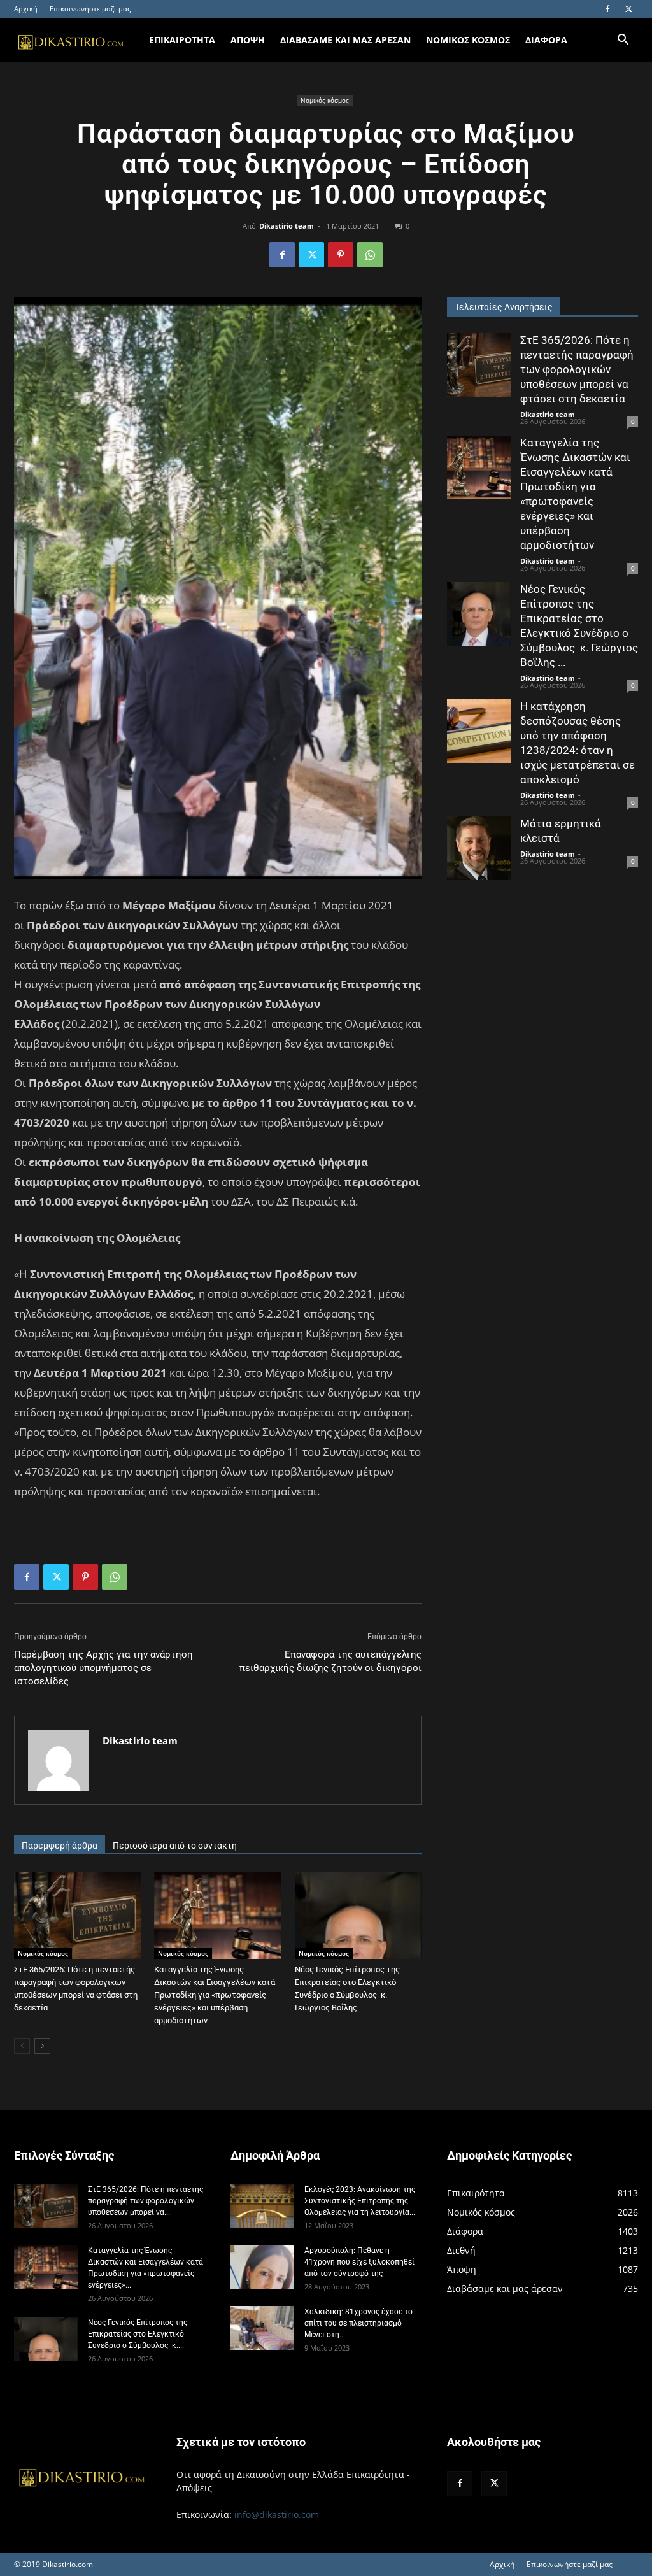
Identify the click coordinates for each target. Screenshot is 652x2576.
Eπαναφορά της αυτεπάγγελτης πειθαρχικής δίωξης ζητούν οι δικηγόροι (330, 1661)
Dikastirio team (287, 226)
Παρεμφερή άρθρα (60, 1846)
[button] (623, 41)
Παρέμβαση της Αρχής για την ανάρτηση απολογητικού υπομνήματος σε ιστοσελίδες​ (103, 1668)
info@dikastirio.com (277, 2515)
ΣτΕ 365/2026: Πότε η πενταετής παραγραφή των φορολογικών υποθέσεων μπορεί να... (145, 2201)
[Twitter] (628, 9)
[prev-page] (22, 2046)
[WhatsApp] (370, 255)
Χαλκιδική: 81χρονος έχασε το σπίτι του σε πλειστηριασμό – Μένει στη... (358, 2323)
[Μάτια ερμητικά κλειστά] (479, 848)
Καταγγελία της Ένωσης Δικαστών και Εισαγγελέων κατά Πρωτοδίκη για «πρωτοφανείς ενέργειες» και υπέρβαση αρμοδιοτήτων (215, 1995)
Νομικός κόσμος (325, 100)
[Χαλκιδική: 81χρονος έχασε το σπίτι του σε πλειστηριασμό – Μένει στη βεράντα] (262, 2328)
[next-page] (42, 2046)
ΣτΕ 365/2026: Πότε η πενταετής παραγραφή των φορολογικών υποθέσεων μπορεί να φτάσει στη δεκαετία (577, 369)
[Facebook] (607, 9)
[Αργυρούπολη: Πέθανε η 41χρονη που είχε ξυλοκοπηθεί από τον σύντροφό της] (262, 2267)
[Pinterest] (341, 255)
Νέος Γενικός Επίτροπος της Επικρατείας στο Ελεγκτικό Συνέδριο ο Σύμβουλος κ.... (138, 2334)
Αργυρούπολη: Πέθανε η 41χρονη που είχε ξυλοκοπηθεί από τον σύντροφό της (359, 2262)
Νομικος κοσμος (468, 40)
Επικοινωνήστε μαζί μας (90, 9)
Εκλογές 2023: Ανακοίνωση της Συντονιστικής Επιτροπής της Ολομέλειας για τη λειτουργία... (360, 2201)
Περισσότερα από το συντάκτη (175, 1846)
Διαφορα (546, 40)
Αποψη (248, 40)
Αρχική (26, 9)
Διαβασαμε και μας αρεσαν (345, 40)
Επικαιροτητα (182, 40)
